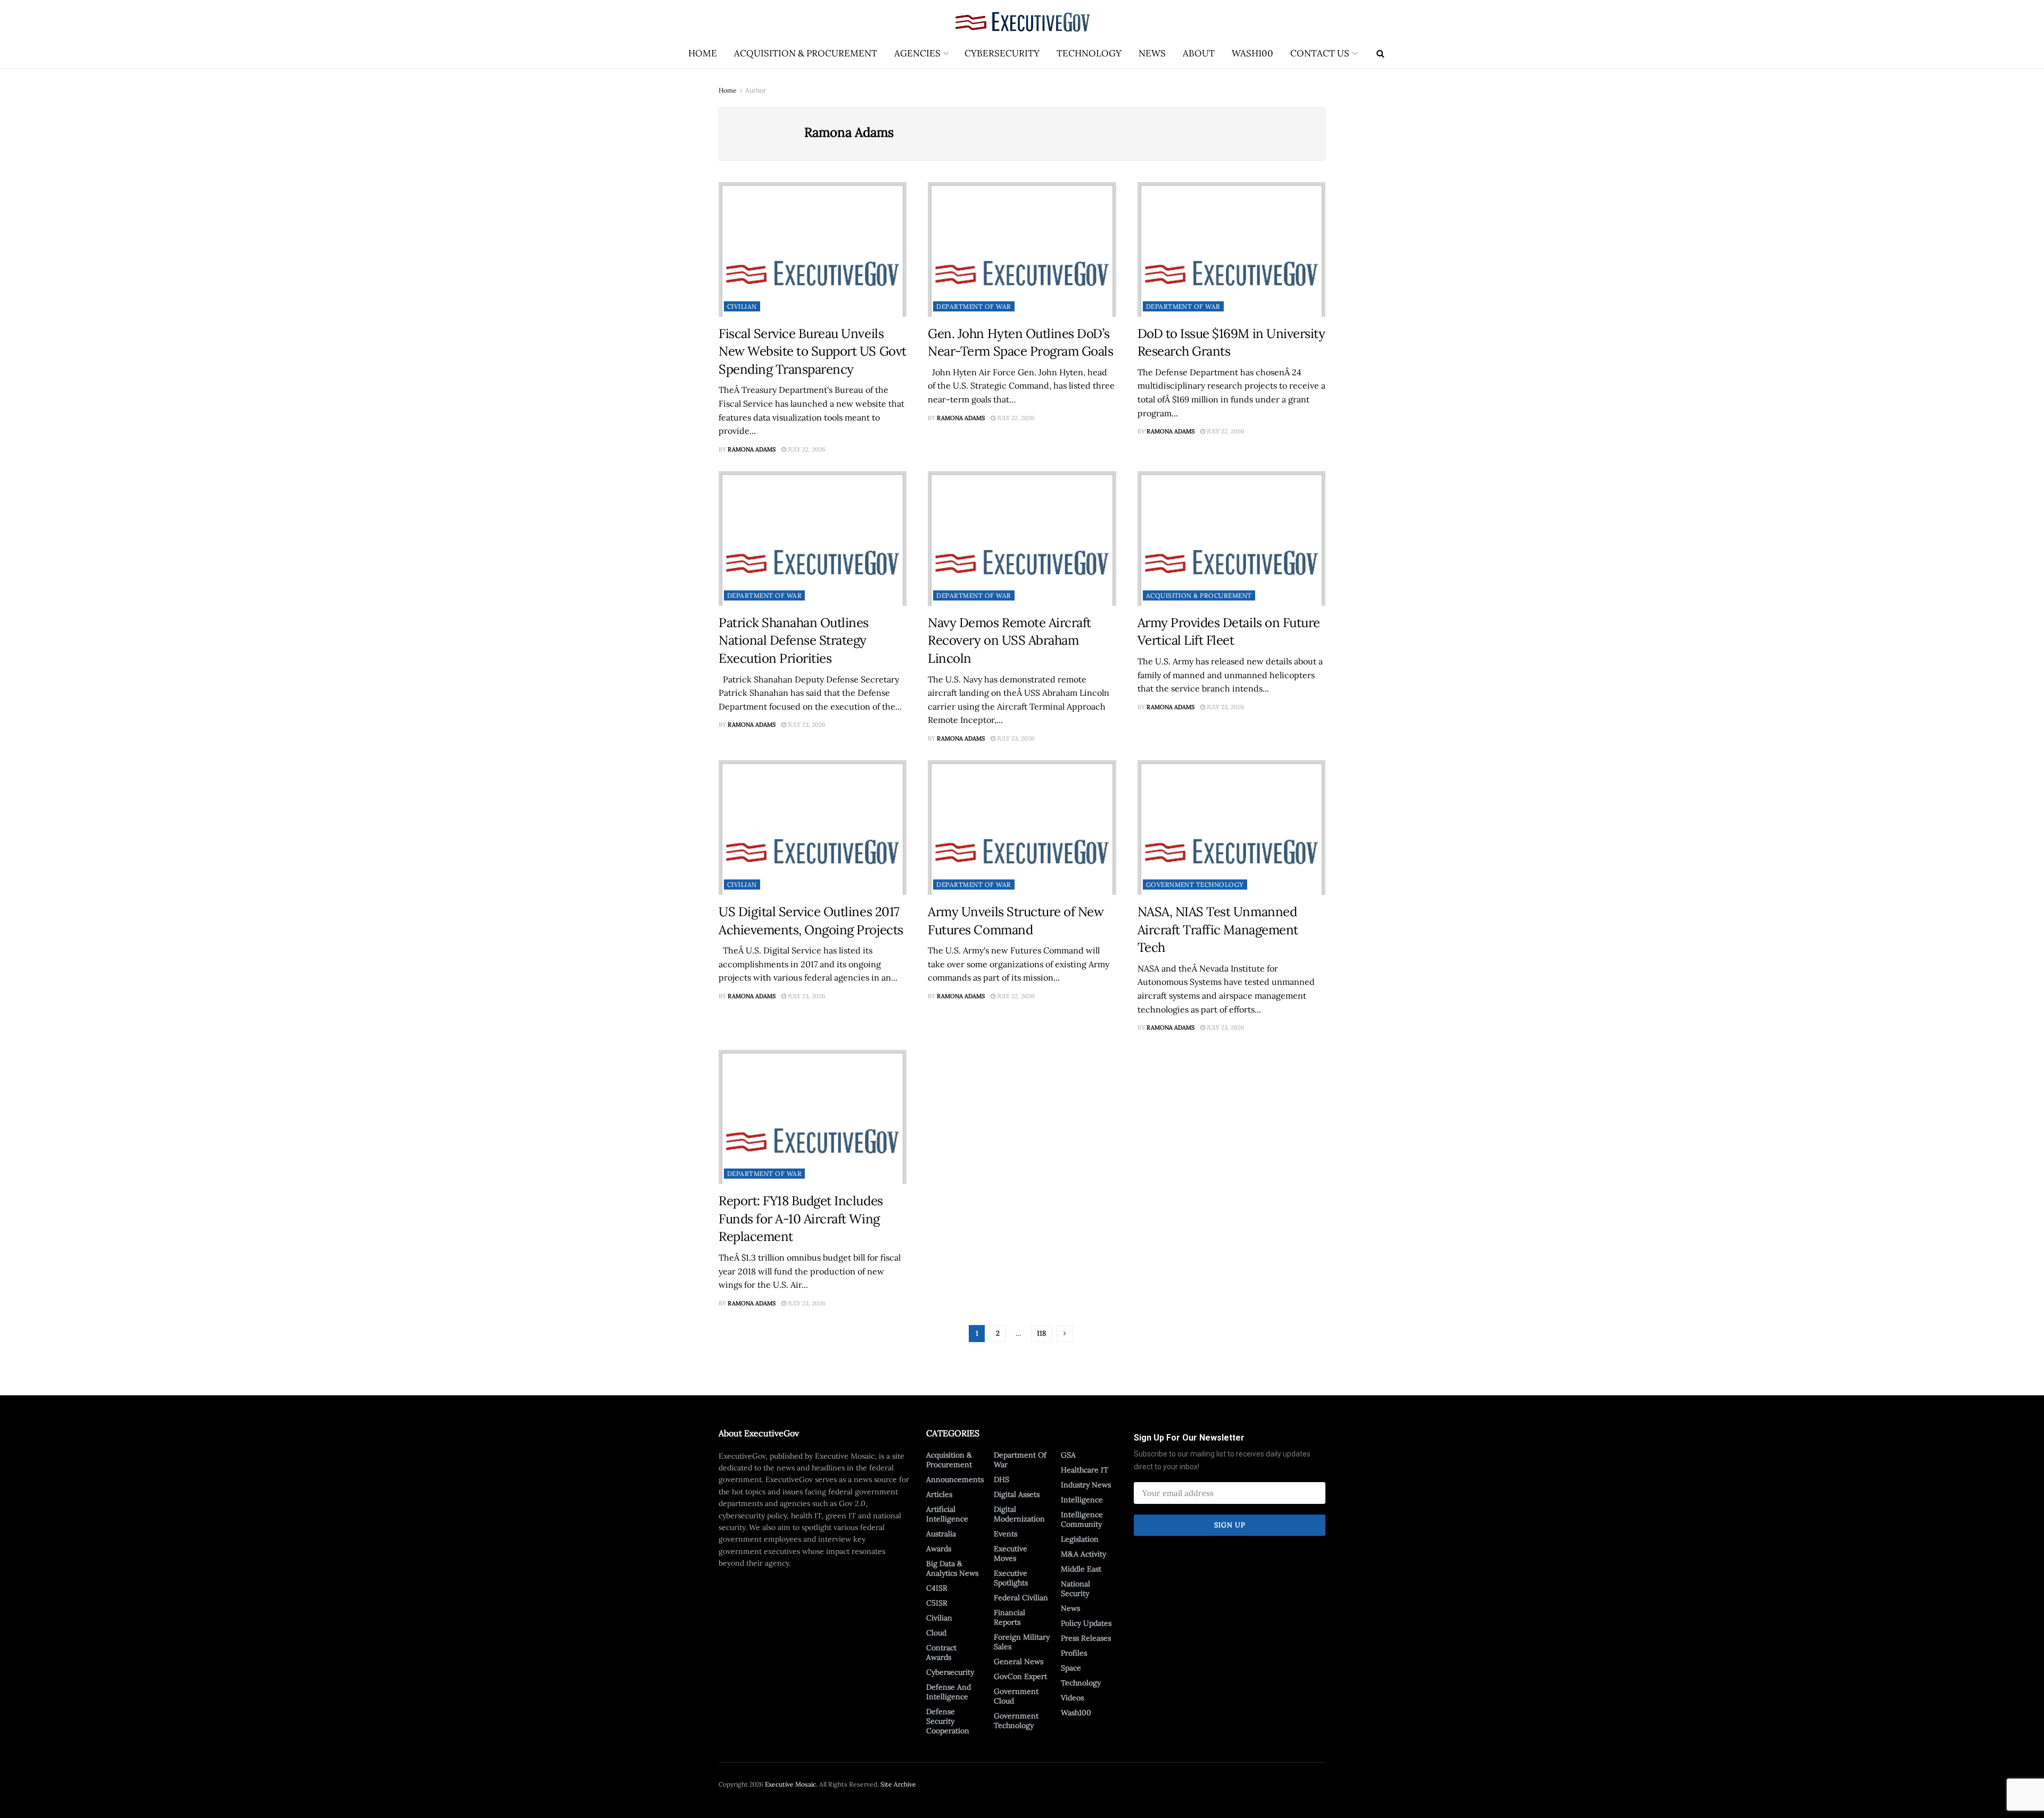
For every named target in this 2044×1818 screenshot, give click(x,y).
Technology (1089, 53)
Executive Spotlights (1011, 1578)
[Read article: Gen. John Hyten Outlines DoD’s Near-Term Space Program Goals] (1022, 249)
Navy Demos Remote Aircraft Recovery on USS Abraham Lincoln (1009, 640)
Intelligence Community (1082, 1519)
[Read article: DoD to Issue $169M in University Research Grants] (1231, 249)
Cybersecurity (1002, 53)
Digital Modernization (1019, 1514)
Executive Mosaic (790, 1784)
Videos (1072, 1698)
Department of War (974, 306)
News (1152, 53)
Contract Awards (941, 1652)
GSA (1068, 1455)
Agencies (917, 53)
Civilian (742, 306)
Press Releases (1086, 1638)
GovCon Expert (1020, 1676)
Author (756, 90)
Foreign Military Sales (1022, 1642)
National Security (1075, 1589)
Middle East (1081, 1569)
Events (1005, 1534)
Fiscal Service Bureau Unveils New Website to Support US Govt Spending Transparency (813, 351)
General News (1019, 1661)
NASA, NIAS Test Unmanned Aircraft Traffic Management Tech (1218, 929)
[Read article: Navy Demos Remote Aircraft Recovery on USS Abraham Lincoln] (1022, 538)
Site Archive (898, 1784)
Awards (939, 1549)
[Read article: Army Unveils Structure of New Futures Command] (1022, 828)
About (1199, 53)
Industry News (1086, 1485)
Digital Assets (1017, 1494)
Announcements (955, 1479)
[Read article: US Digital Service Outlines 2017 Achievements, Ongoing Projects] (813, 828)
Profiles (1074, 1653)
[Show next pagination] (1065, 1334)
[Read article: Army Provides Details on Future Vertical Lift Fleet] (1231, 538)
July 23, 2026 (806, 725)
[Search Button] (1380, 53)
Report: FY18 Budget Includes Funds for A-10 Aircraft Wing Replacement (801, 1219)
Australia (941, 1534)
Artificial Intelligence (947, 1514)
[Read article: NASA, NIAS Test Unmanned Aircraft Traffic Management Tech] (1231, 828)
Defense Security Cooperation (948, 1721)
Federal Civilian (1021, 1598)
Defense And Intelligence (949, 1692)
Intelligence (1082, 1500)
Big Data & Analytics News (952, 1568)
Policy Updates (1086, 1623)
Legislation (1080, 1539)
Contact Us (1320, 53)
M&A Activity (1083, 1554)
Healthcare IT (1085, 1470)
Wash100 (1252, 53)
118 (1041, 1333)
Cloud (936, 1633)
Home (703, 53)
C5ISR (937, 1603)
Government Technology (1195, 885)
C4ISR (937, 1588)
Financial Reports (1009, 1617)
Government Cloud (1016, 1696)
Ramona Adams (752, 449)
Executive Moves (1011, 1553)
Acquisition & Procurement (806, 53)
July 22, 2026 (806, 449)
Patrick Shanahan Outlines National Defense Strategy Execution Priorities (794, 640)
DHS (1002, 1479)
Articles (939, 1494)
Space (1071, 1668)
